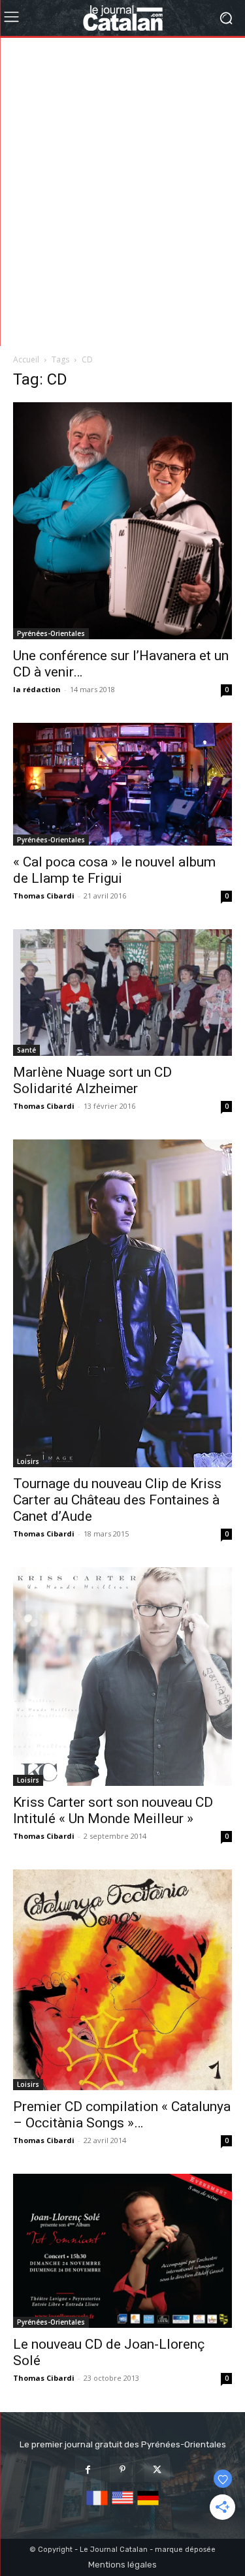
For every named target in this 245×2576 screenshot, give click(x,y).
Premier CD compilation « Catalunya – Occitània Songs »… (122, 2115)
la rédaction (37, 689)
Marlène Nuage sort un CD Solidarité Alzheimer (92, 1080)
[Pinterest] (122, 2469)
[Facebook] (88, 2469)
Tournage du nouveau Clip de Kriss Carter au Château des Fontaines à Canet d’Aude (117, 1500)
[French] (97, 2506)
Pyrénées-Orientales (51, 633)
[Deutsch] (148, 2506)
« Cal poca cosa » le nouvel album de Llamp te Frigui (114, 870)
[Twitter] (157, 2469)
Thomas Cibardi (44, 896)
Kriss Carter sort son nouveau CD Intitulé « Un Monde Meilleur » (113, 1810)
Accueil (26, 359)
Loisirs (28, 1461)
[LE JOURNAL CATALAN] (122, 18)
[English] (122, 2506)
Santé (26, 1050)
